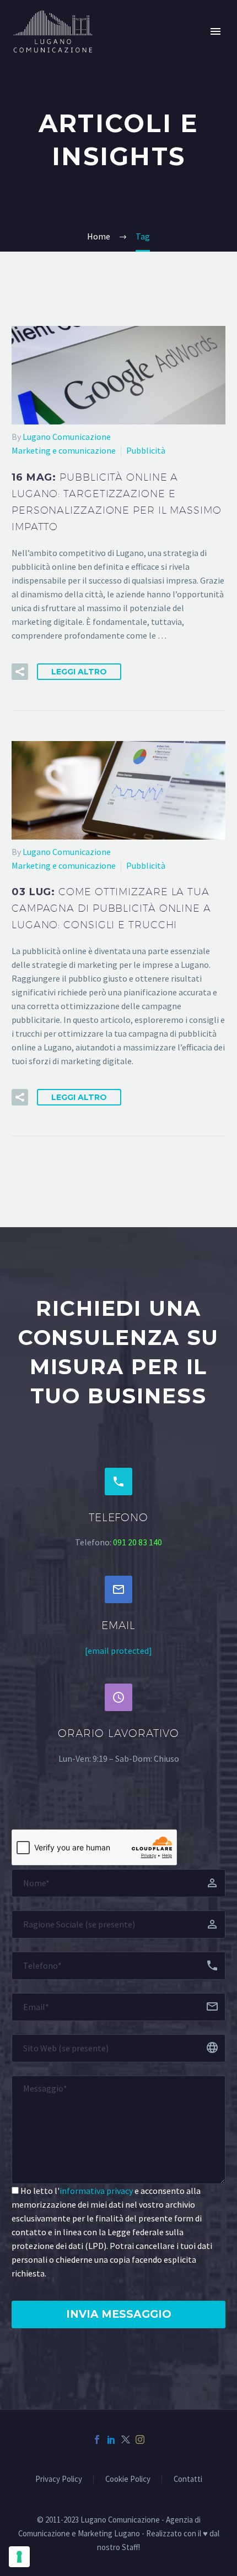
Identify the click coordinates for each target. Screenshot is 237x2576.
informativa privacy (96, 2191)
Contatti (188, 2479)
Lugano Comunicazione (67, 437)
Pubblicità (146, 450)
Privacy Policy (59, 2479)
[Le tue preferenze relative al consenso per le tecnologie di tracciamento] (19, 2557)
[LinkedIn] (111, 2439)
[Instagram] (140, 2439)
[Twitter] (126, 2439)
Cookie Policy (128, 2479)
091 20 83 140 (138, 1542)
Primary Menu (216, 31)
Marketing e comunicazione (64, 450)
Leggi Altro (79, 672)
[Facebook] (97, 2439)
